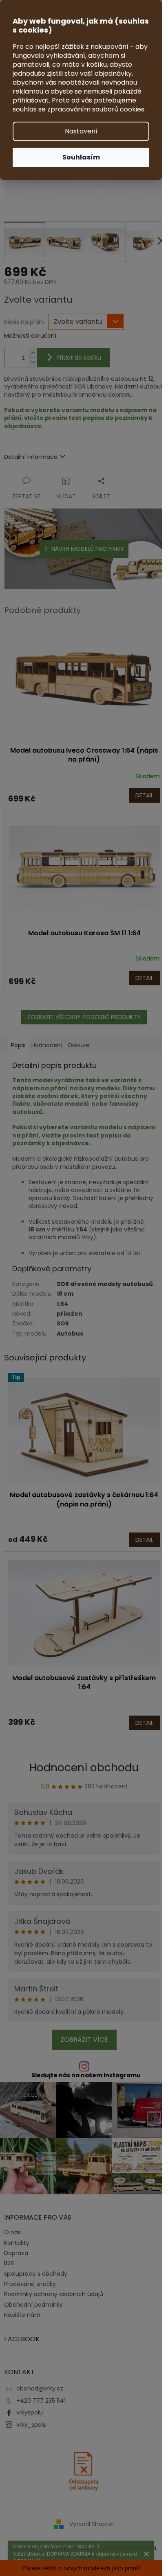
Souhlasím (81, 157)
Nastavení (81, 131)
